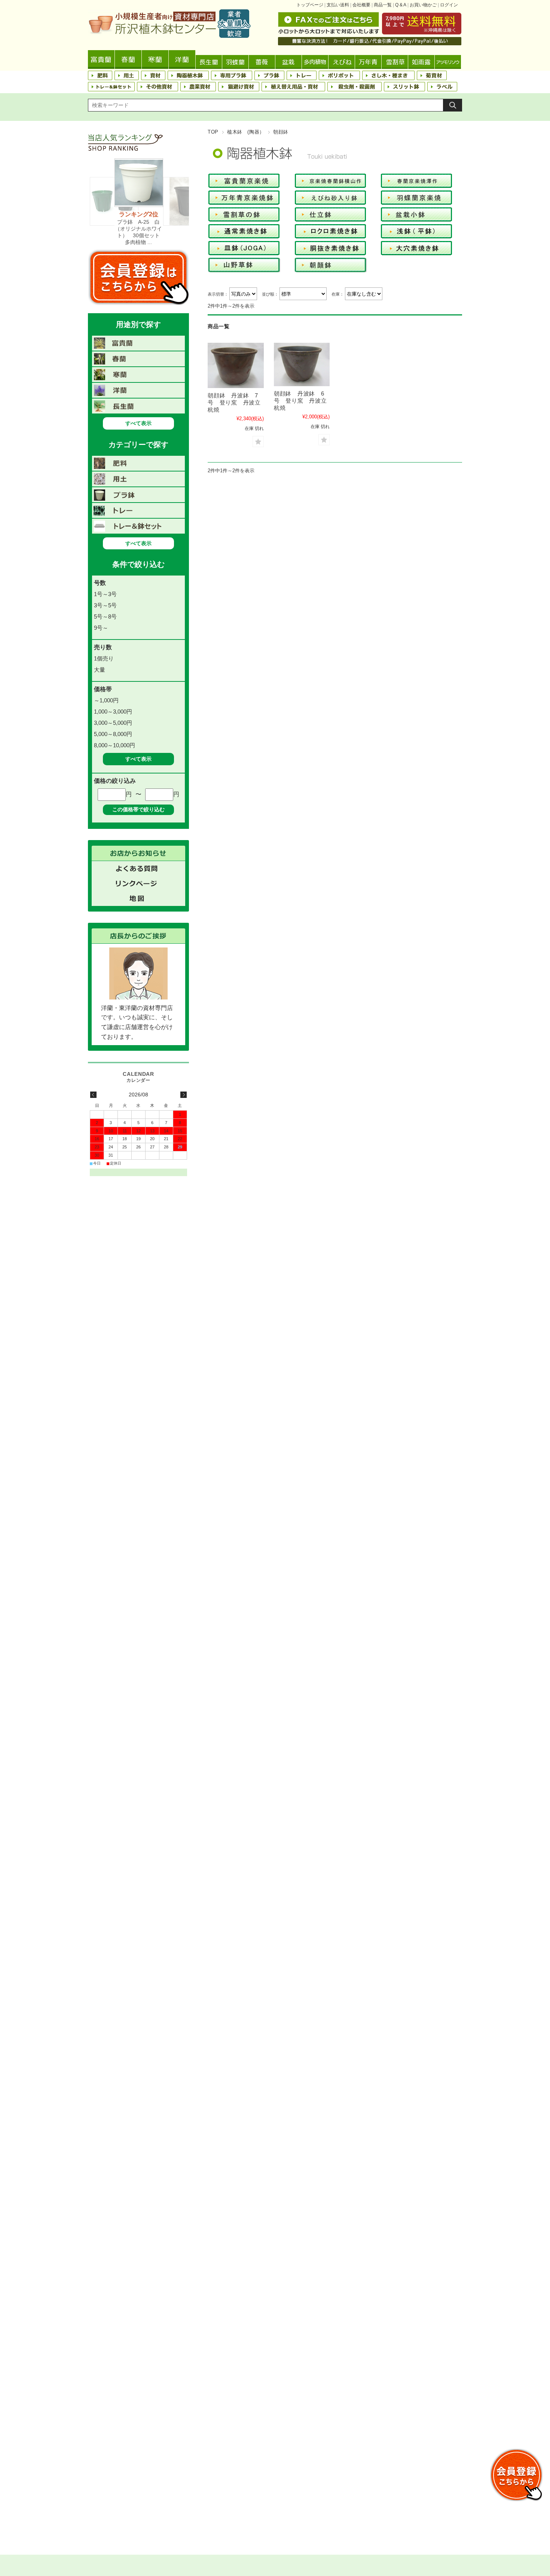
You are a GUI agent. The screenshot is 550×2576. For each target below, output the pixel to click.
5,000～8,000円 (113, 734)
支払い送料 (338, 5)
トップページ (310, 5)
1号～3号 (105, 594)
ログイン (449, 5)
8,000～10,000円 (114, 745)
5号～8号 (105, 616)
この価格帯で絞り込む (138, 809)
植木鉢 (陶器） (246, 132)
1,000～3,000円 (113, 712)
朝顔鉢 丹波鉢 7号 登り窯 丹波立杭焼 (234, 402)
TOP (213, 132)
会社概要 (361, 5)
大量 (100, 670)
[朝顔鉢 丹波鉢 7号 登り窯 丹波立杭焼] (236, 365)
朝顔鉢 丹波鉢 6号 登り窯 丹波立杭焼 (300, 401)
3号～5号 (105, 605)
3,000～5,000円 (113, 723)
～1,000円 (106, 700)
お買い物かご (423, 5)
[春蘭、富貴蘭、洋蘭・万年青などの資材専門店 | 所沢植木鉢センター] (169, 36)
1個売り (104, 658)
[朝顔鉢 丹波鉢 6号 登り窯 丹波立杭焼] (302, 364)
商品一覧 (383, 5)
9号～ (101, 628)
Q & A (401, 5)
